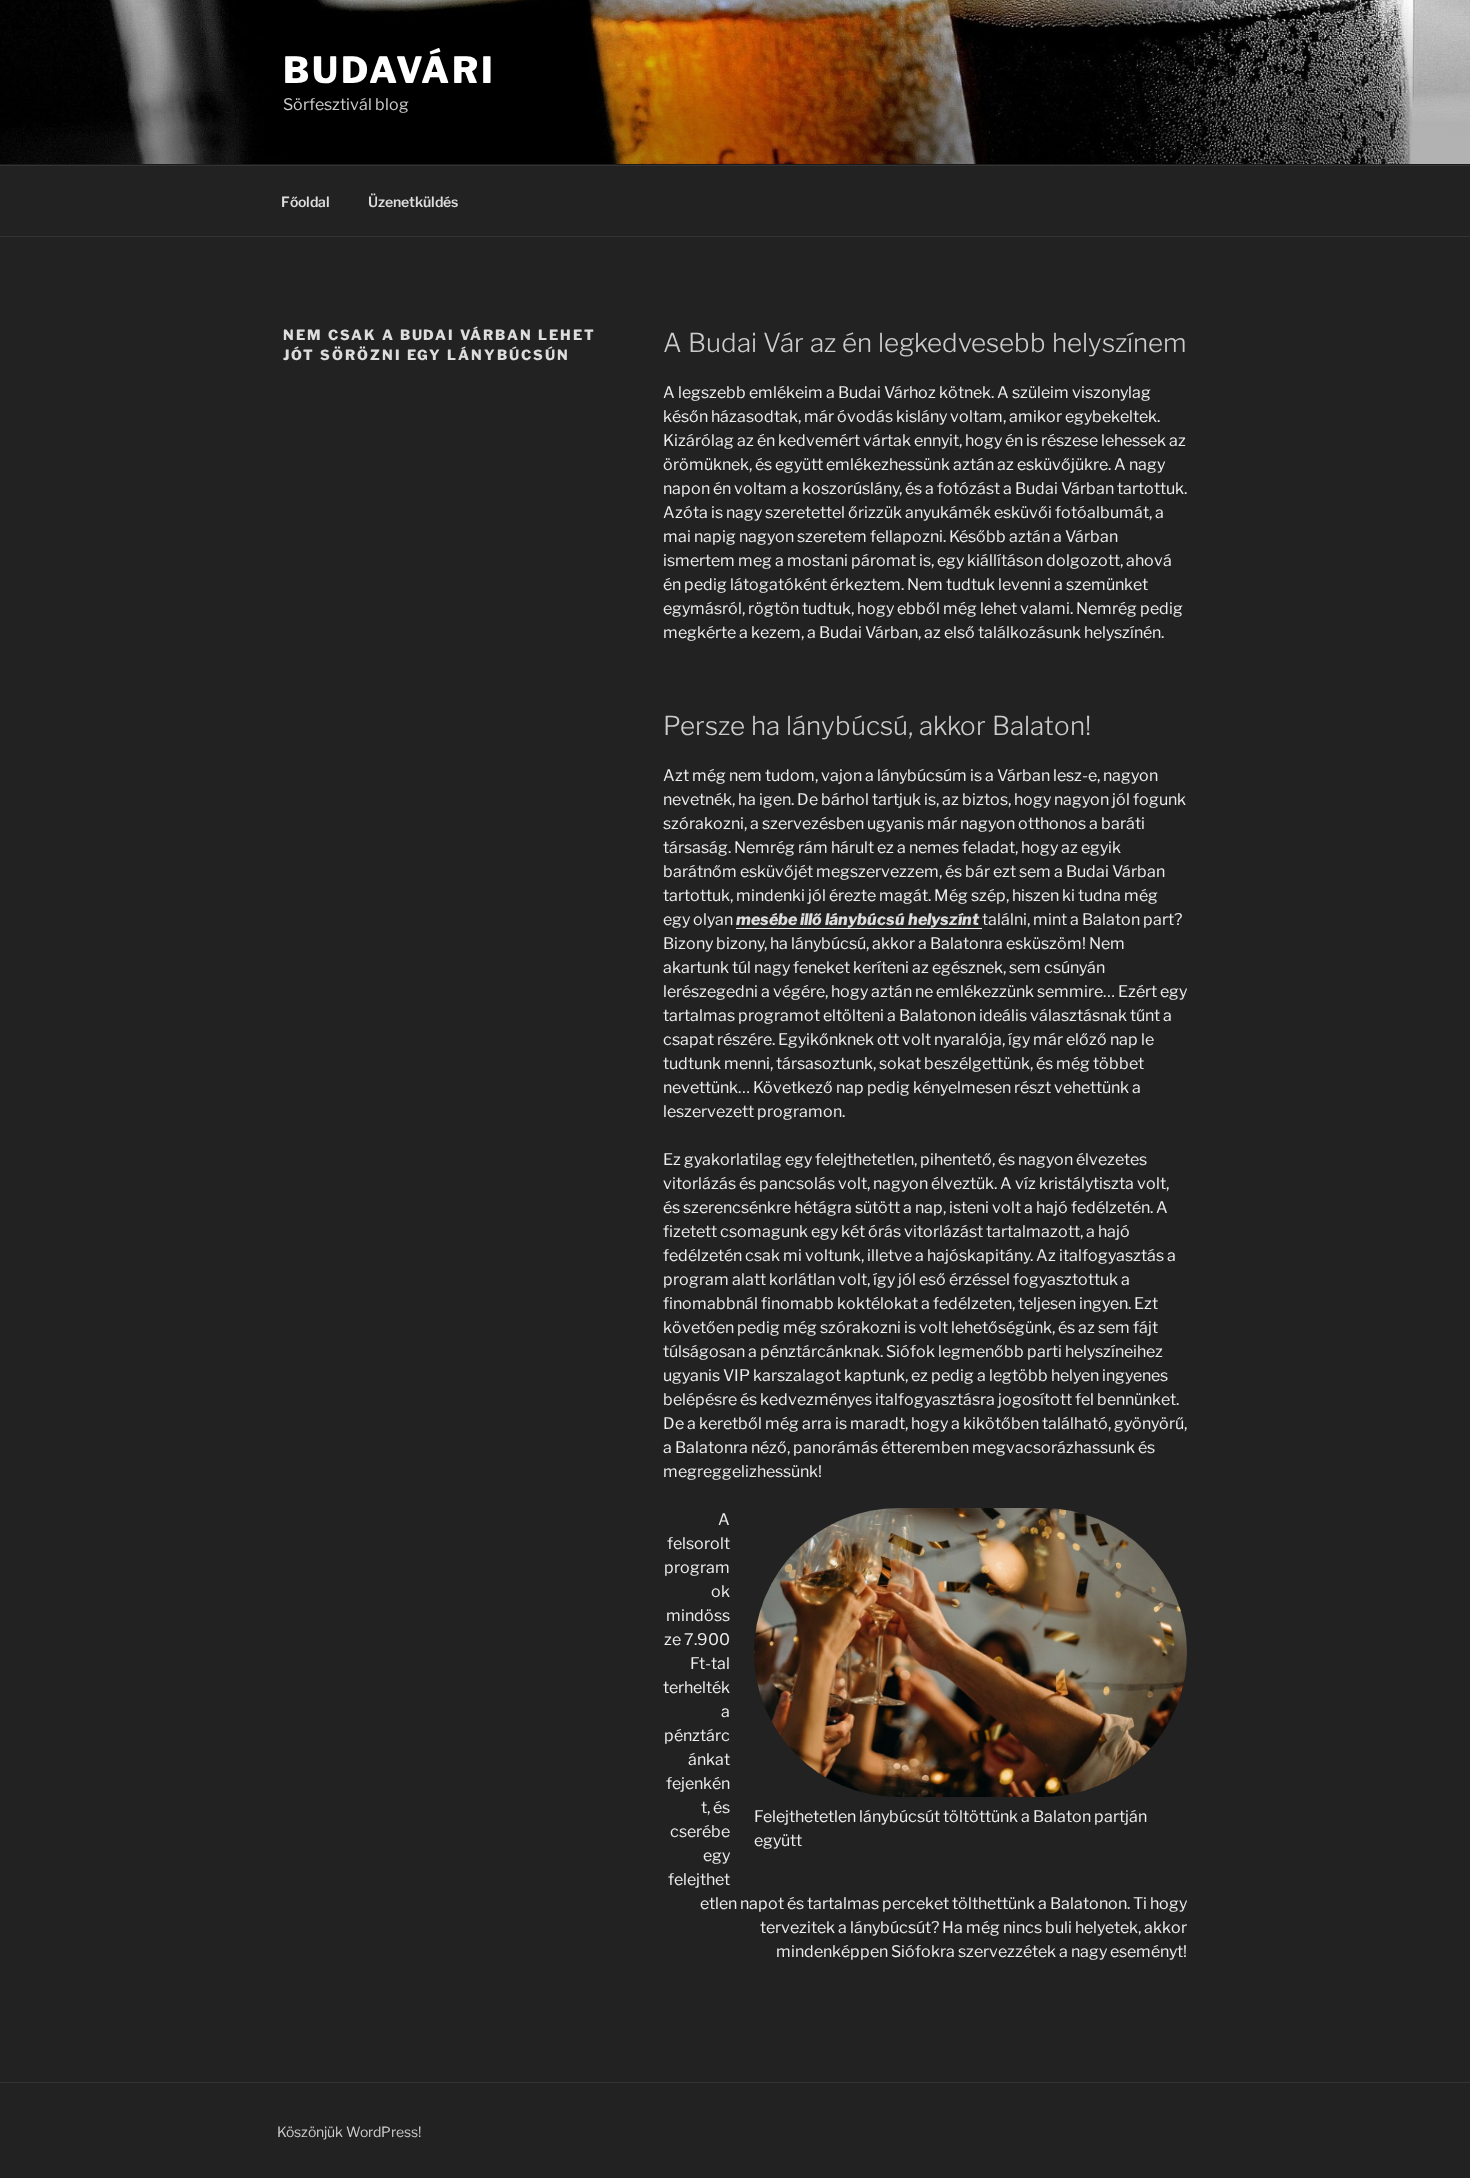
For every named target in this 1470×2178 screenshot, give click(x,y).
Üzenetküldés (413, 201)
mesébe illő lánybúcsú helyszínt (859, 919)
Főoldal (305, 201)
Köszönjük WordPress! (349, 2131)
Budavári (389, 70)
